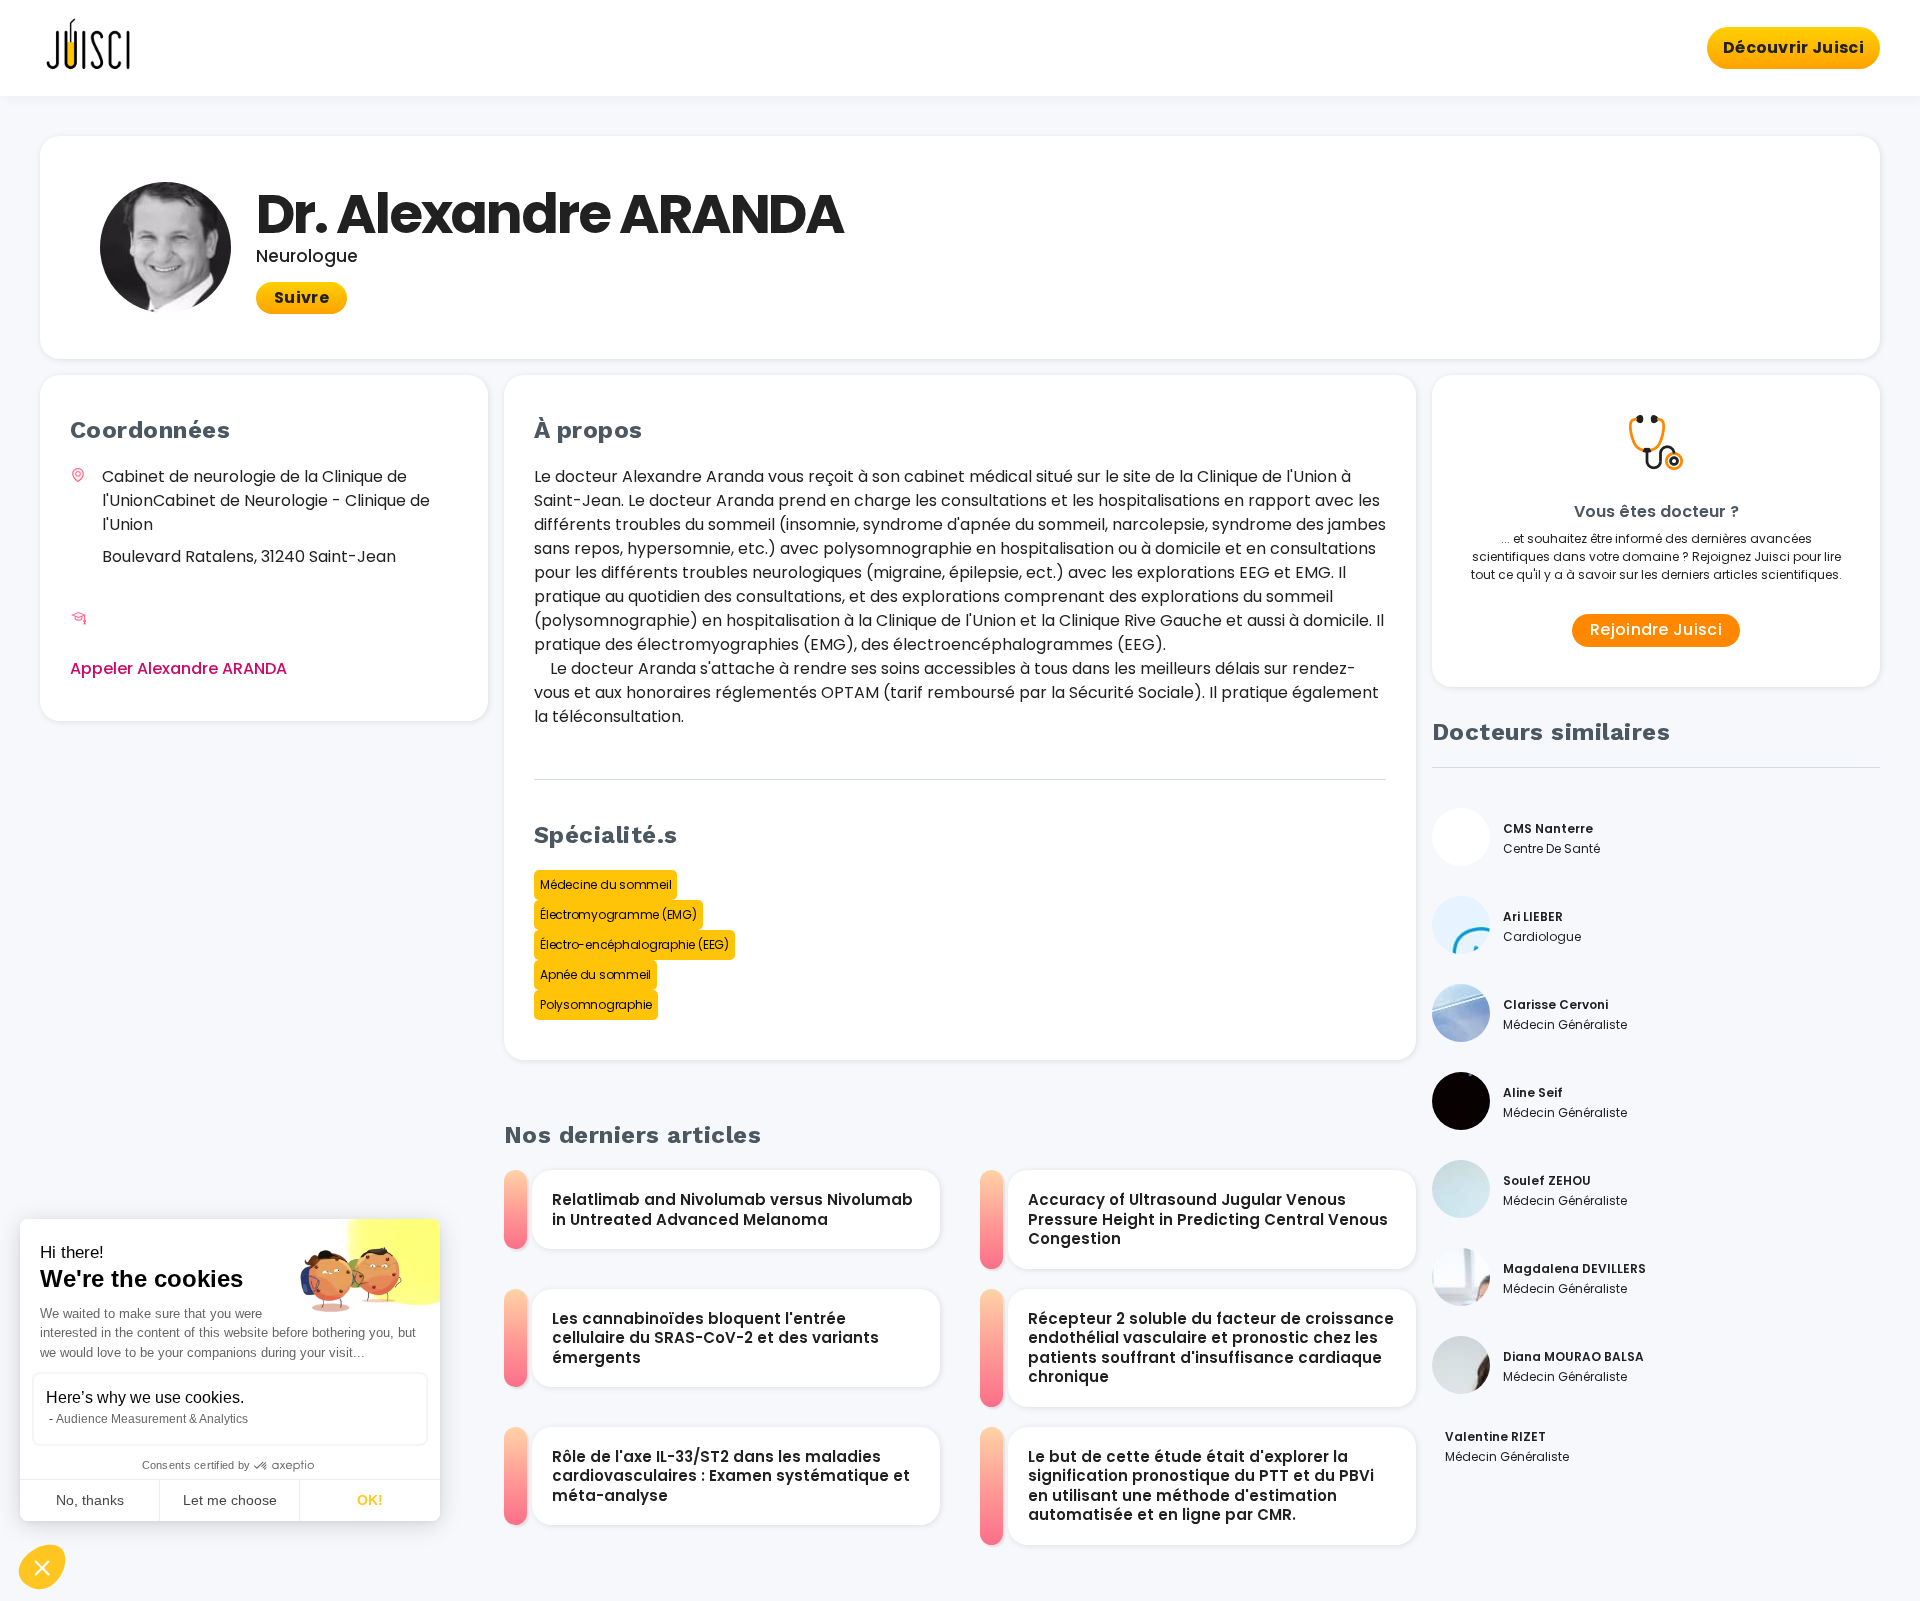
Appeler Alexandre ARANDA (178, 668)
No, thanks (90, 1500)
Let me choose (230, 1500)
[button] (42, 1567)
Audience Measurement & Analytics (152, 1419)
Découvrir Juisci (1793, 47)
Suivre (301, 297)
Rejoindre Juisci (1656, 629)
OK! (370, 1500)
